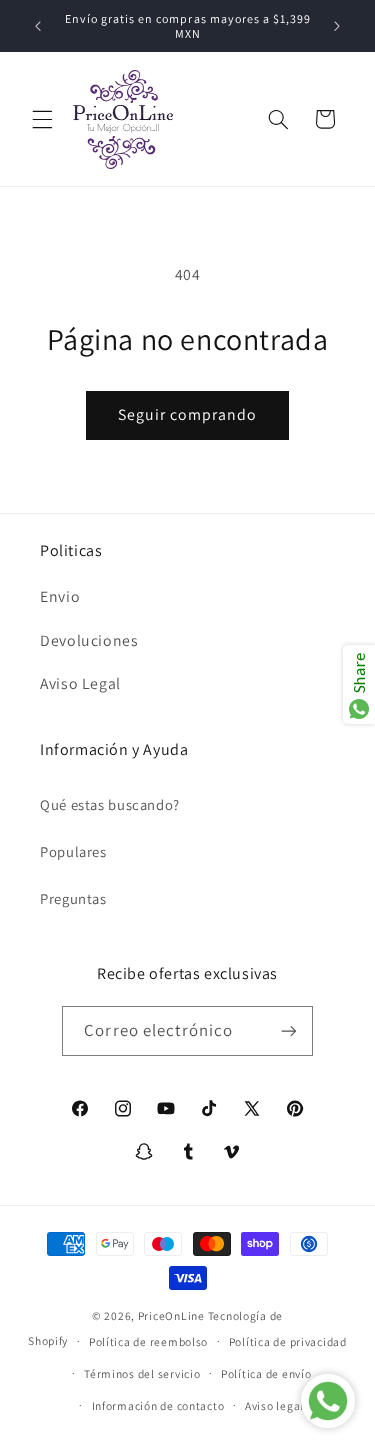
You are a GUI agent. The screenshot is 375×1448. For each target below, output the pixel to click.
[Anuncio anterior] (38, 26)
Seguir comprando (188, 414)
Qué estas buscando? (110, 804)
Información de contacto (158, 1405)
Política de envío (266, 1373)
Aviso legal (274, 1405)
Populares (73, 851)
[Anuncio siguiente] (337, 26)
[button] (42, 119)
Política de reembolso (148, 1341)
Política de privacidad (288, 1341)
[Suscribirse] (288, 1030)
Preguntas (73, 898)
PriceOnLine (171, 1315)
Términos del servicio (142, 1373)
